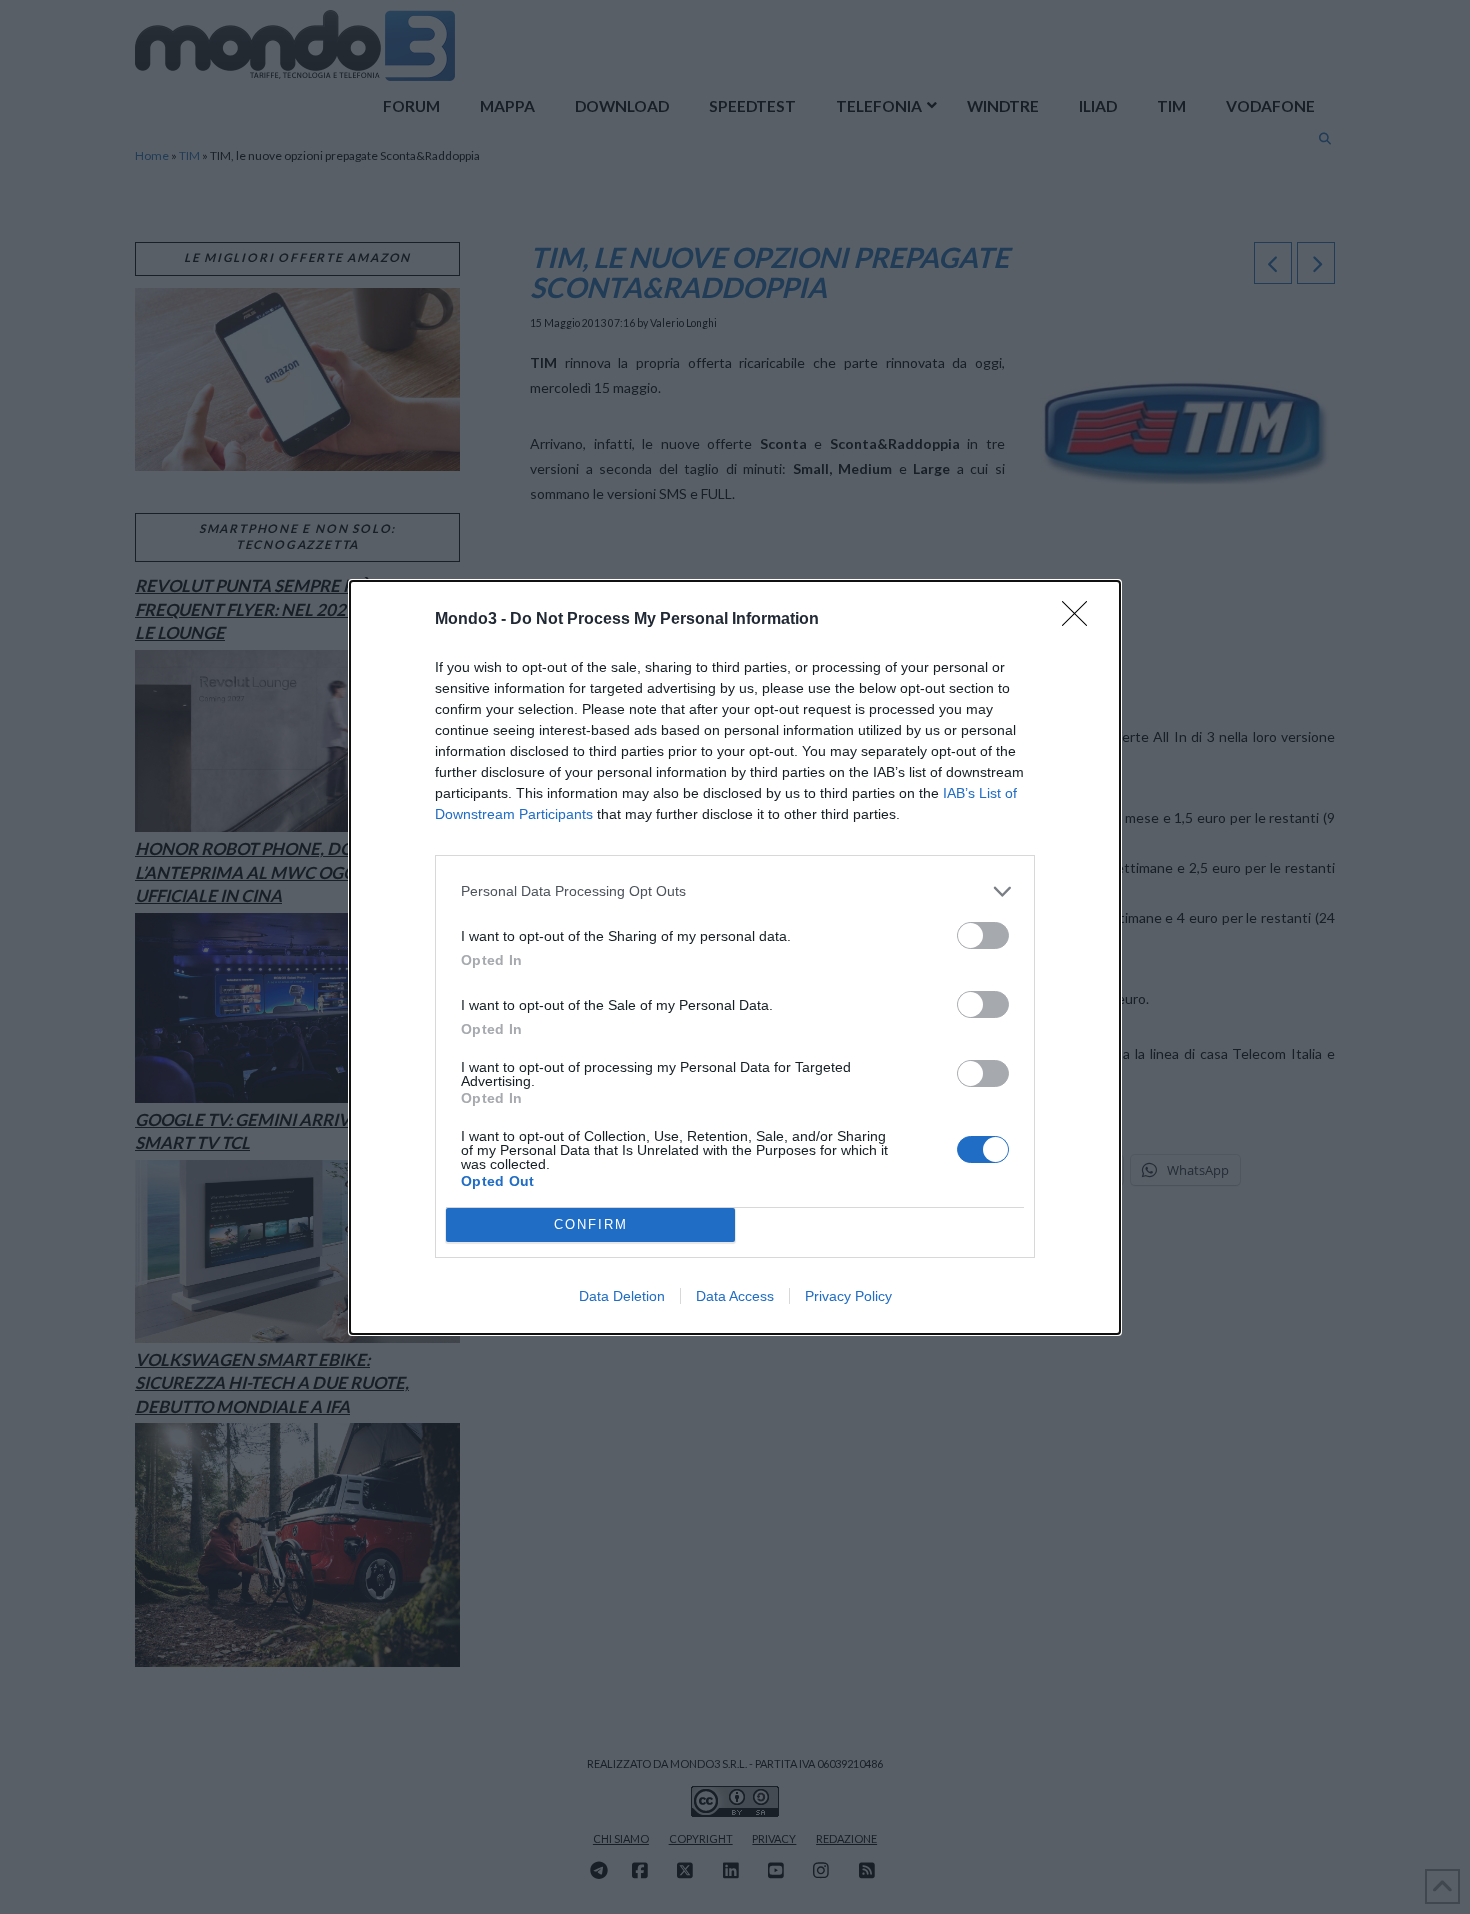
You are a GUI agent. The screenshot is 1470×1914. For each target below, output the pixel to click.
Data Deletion (622, 1296)
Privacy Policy (848, 1296)
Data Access (735, 1296)
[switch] (983, 935)
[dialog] (735, 957)
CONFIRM (591, 1224)
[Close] (1081, 620)
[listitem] (735, 891)
